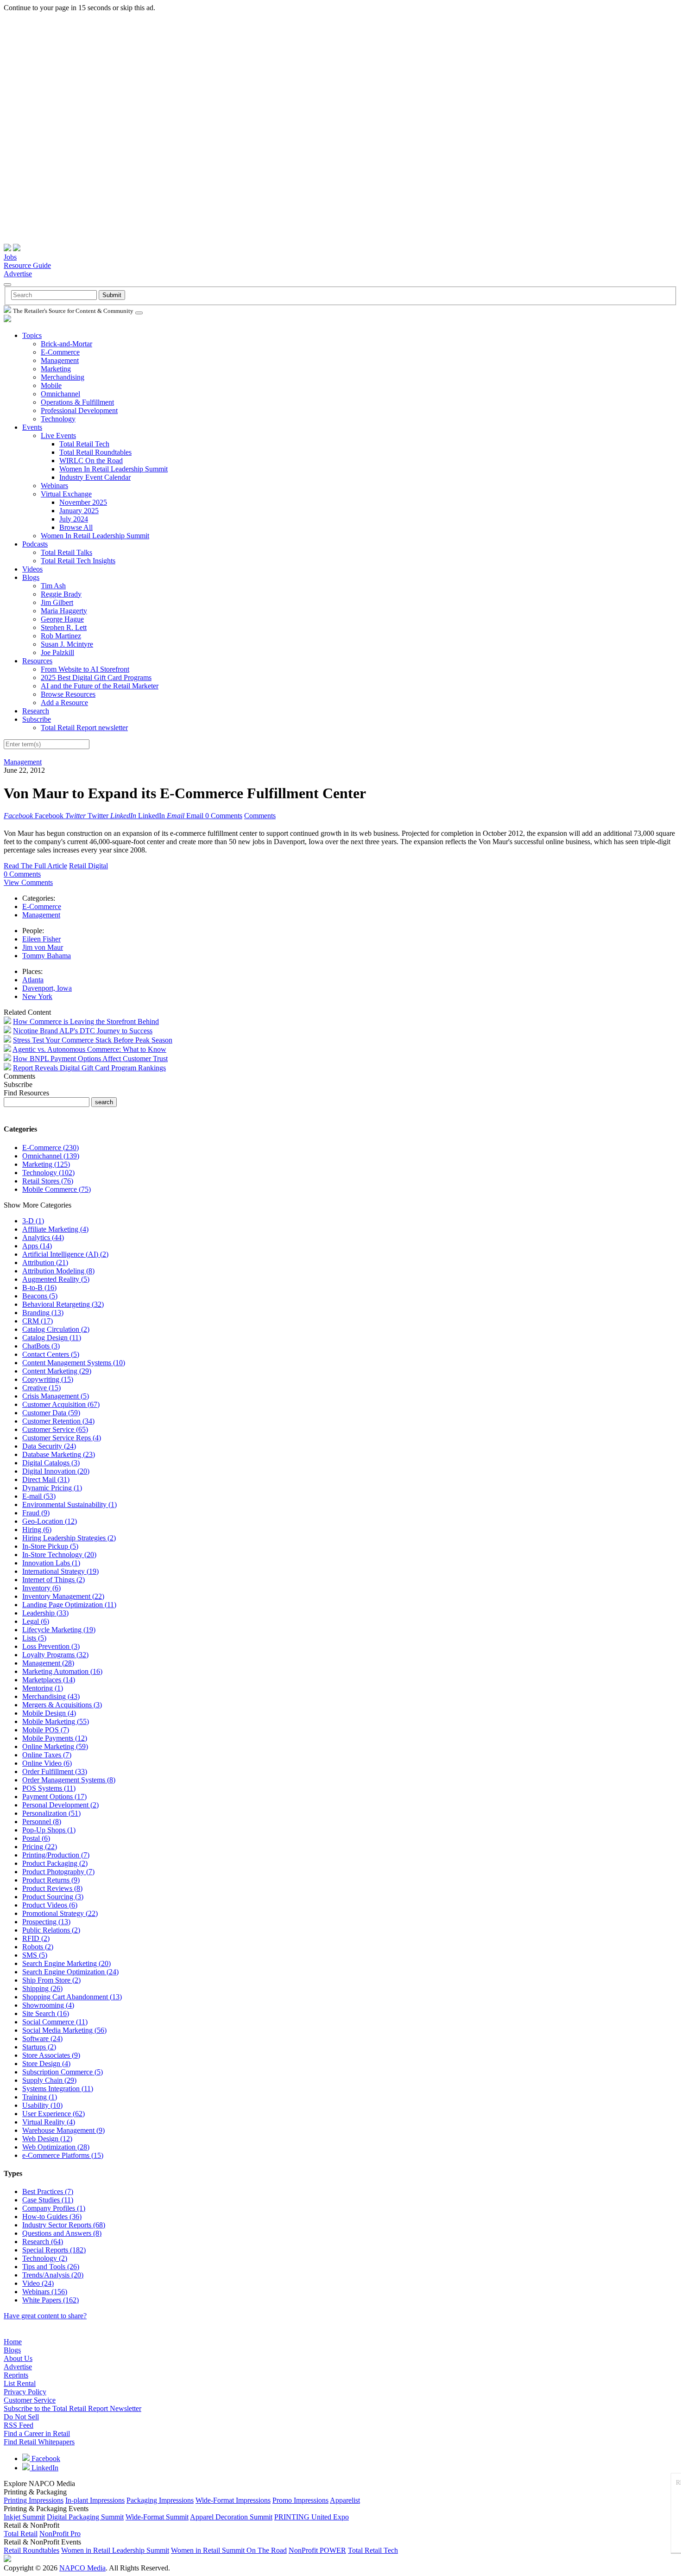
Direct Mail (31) (46, 1479)
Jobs (10, 257)
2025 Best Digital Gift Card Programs (96, 677)
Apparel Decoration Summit (231, 2517)
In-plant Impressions (95, 2500)
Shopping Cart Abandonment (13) (72, 1997)
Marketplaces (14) (49, 1680)
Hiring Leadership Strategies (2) (69, 1538)
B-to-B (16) (39, 1288)
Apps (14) (37, 1246)
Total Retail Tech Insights (78, 561)
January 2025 (79, 511)
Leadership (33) (45, 1613)
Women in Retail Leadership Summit (115, 2550)
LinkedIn (44, 2468)
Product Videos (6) (50, 1905)
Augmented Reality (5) (56, 1279)
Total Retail (21, 2534)
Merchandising (63, 377)
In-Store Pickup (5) (50, 1546)
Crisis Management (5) (56, 1396)
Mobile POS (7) (46, 1730)
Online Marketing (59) (55, 1746)
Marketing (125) (46, 1164)
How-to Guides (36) (52, 2217)
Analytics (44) (43, 1237)
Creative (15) (41, 1388)
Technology (58, 419)
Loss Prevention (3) (51, 1646)
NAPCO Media (82, 2568)
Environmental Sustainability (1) (69, 1504)
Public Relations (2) (51, 1930)
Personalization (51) (51, 1813)
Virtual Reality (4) (49, 2122)
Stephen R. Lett (64, 627)
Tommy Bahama (47, 956)
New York (37, 996)
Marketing (56, 369)
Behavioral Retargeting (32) (63, 1304)
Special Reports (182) (54, 2250)
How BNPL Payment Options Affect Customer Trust (90, 1059)
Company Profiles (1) (54, 2208)
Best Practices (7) (48, 2191)
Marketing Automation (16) (62, 1671)
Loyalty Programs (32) (55, 1655)
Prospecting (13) (46, 1922)
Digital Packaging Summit (85, 2517)
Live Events (58, 436)
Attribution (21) (45, 1263)
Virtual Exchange (66, 494)
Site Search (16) (46, 2013)
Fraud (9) (36, 1513)
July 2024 (74, 519)
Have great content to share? (45, 2316)
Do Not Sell (21, 2417)
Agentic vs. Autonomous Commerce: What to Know (89, 1049)
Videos (32, 569)
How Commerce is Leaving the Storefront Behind (86, 1021)
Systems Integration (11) (58, 2089)
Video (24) (38, 2283)
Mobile (51, 385)
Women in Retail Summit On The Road (229, 2550)
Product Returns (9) (51, 1880)
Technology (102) (48, 1173)
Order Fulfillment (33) (55, 1771)
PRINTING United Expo (312, 2517)
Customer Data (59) (51, 1413)
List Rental (20, 2383)
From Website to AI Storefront (85, 669)
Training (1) (40, 2097)
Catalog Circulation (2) (56, 1329)
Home (13, 2342)
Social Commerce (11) (55, 2022)
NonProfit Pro (60, 2534)
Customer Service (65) (55, 1429)
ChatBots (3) (41, 1346)
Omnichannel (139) (51, 1156)
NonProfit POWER (317, 2550)
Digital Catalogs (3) (51, 1463)
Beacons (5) (40, 1296)
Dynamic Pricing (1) (52, 1488)
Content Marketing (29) (57, 1371)
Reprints (16, 2375)
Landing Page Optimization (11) (69, 1605)
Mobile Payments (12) (55, 1738)
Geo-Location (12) (50, 1521)
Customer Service (30, 2400)
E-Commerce (60, 352)
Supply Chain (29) (49, 2080)
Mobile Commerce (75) (57, 1189)
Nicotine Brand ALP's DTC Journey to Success (83, 1031)
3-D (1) (33, 1221)
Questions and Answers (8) (62, 2233)
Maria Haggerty (64, 611)
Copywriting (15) (48, 1379)
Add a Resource (64, 703)
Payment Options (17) (54, 1797)
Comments (260, 816)
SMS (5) (35, 1955)
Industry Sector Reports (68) (64, 2225)
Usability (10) (42, 2105)
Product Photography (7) (58, 1872)
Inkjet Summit (24, 2517)
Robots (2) (38, 1947)
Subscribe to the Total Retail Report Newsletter (73, 2408)
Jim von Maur (43, 947)
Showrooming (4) (48, 2005)
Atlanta (33, 980)
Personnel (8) (42, 1822)
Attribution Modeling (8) (58, 1271)
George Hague (62, 619)
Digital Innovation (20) (56, 1471)
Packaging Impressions (160, 2500)
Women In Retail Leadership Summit (113, 469)
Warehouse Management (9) (63, 2130)
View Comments (28, 882)
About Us (18, 2358)
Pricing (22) (40, 1847)
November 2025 (83, 502)
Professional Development (79, 410)
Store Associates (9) (51, 2055)
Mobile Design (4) (49, 1713)
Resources (37, 661)
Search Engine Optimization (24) (70, 1972)
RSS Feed (19, 2425)
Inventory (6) (41, 1588)
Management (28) (48, 1663)
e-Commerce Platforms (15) (63, 2155)
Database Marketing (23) (59, 1454)
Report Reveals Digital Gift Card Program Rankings (89, 1068)
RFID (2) (36, 1938)
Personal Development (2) (60, 1805)
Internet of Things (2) (54, 1580)
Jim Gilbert (57, 602)
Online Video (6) (47, 1763)
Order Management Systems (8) (69, 1780)
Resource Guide (27, 265)
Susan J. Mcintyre (67, 644)
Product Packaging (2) (55, 1863)
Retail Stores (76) (48, 1181)
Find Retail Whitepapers (39, 2442)
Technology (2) (45, 2258)
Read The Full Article (35, 866)
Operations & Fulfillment (77, 402)
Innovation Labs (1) (51, 1563)
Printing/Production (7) (56, 1855)
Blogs (31, 577)
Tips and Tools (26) (51, 2267)
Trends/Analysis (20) (53, 2275)
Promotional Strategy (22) (60, 1913)
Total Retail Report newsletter (84, 728)
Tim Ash (53, 586)
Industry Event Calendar (95, 477)
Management (60, 360)
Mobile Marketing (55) (56, 1721)
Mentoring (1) (43, 1688)
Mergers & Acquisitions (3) (62, 1705)
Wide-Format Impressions (233, 2500)
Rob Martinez (61, 636)
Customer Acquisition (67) (61, 1404)
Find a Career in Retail (37, 2433)
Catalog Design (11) (52, 1338)
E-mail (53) (39, 1496)
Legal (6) (36, 1621)
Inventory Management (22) (63, 1596)
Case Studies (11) (48, 2200)
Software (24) (42, 2039)
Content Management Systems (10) (74, 1363)
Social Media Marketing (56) (64, 2030)
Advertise (18, 274)
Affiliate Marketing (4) (55, 1229)
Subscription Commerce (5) (63, 2072)
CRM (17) (38, 1321)
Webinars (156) (45, 2292)
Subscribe (37, 719)
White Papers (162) (50, 2300)
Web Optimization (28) (56, 2147)
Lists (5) (34, 1638)
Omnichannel (60, 394)
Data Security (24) (49, 1446)
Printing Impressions (34, 2500)
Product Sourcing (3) (53, 1897)
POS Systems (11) (49, 1788)
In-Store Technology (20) (59, 1555)
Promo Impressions (300, 2500)
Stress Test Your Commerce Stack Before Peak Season (93, 1040)
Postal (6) (36, 1838)
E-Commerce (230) (50, 1148)
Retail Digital (88, 866)
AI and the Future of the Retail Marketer (100, 686)
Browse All (76, 527)
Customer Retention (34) (58, 1421)
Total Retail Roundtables (95, 452)
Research (36, 711)
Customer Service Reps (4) (62, 1438)
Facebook (45, 2458)
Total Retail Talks (66, 552)
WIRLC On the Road (91, 461)
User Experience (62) (54, 2114)
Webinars (54, 486)
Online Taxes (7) (47, 1755)
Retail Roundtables (32, 2550)
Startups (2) (39, 2047)
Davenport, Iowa (47, 988)
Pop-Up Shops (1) (49, 1830)
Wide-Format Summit (157, 2517)
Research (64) (43, 2242)
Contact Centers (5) (51, 1354)
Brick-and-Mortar (66, 344)
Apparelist (345, 2500)
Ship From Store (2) (51, 1980)
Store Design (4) (46, 2064)
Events (32, 427)
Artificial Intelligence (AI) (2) (65, 1254)
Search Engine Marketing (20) (66, 1963)
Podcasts (35, 544)
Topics (32, 335)
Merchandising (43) (51, 1696)
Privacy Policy (25, 2392)
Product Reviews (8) (52, 1888)
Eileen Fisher (41, 939)
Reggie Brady (61, 594)
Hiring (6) (37, 1530)
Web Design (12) (47, 2139)
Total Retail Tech (84, 444)
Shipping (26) (42, 1988)
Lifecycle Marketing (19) (59, 1630)
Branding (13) (43, 1313)
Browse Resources (68, 694)
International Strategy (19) (60, 1571)
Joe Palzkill (57, 652)
